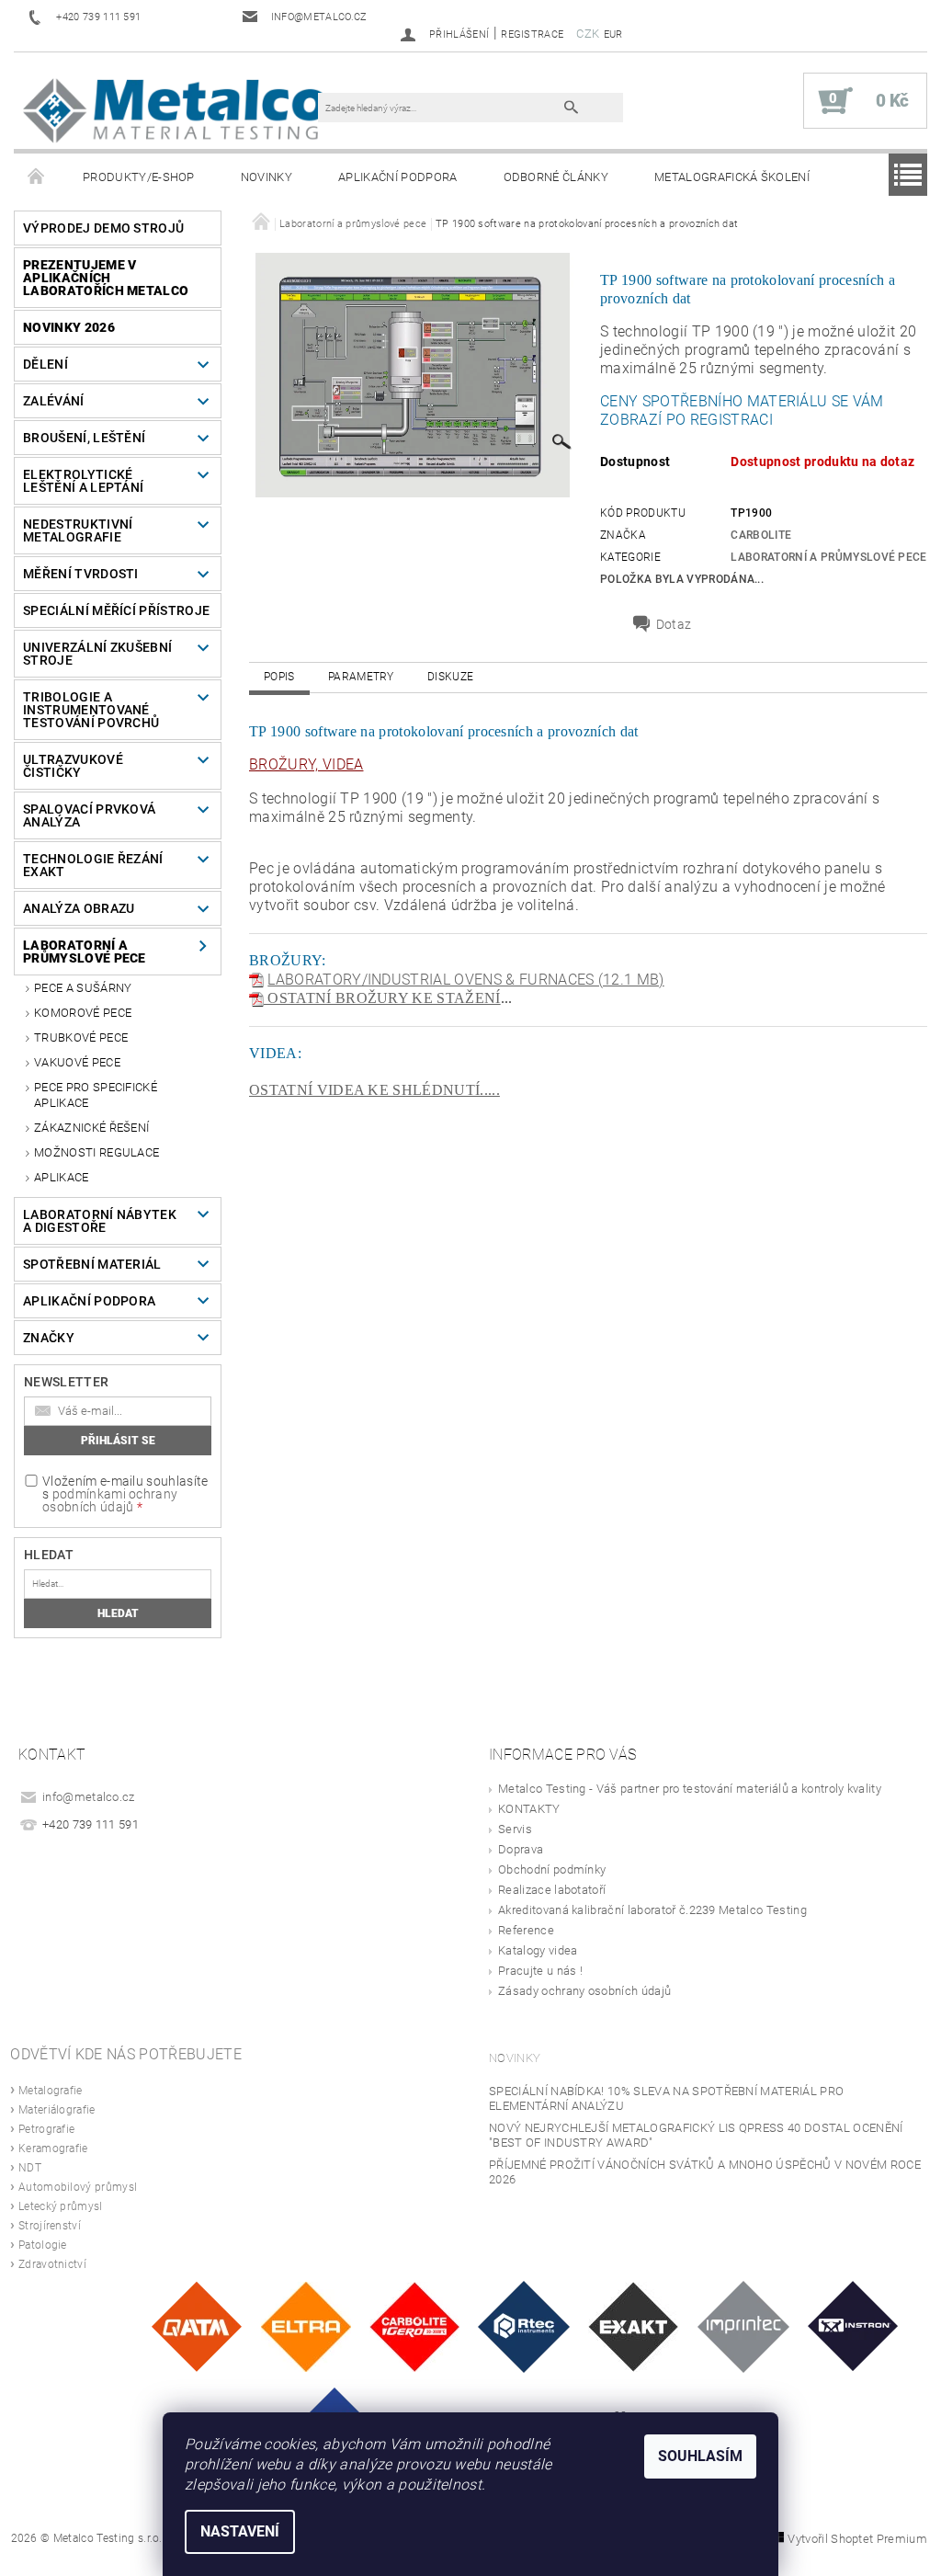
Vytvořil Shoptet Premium (857, 2539)
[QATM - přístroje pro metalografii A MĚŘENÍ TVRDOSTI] (196, 2325)
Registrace (532, 34)
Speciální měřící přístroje (116, 610)
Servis (515, 1829)
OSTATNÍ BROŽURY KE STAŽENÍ (382, 998)
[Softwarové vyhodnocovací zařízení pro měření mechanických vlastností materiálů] (743, 2325)
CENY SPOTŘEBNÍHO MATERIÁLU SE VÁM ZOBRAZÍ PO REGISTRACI (742, 410)
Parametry (361, 677)
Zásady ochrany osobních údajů (584, 1991)
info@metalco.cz (89, 1797)
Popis (279, 677)
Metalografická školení (732, 177)
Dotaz (674, 624)
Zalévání (54, 401)
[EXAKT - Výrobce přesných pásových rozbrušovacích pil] (633, 2325)
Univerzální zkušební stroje (97, 654)
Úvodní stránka (37, 177)
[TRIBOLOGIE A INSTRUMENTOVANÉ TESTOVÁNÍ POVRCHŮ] (524, 2325)
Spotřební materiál (92, 1264)
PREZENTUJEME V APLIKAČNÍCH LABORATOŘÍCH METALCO (106, 278)
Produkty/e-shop (139, 177)
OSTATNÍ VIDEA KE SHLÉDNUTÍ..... (374, 1090)
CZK (588, 34)
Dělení (45, 364)
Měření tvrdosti (81, 574)
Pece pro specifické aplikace (96, 1094)
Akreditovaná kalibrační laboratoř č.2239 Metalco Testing (652, 1910)
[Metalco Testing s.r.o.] (175, 110)
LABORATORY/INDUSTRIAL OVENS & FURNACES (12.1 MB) (465, 980)
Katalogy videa (538, 1950)
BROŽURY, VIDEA (306, 764)
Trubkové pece (81, 1037)
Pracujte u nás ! (540, 1971)
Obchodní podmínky (552, 1869)
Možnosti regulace (96, 1152)
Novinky (266, 177)
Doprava (521, 1849)
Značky (49, 1338)
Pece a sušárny (83, 988)
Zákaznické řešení (91, 1128)
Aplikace (62, 1177)
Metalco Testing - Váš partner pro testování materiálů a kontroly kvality (690, 1789)
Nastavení (240, 2531)
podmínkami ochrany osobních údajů (110, 1500)
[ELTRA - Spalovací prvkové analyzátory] (306, 2325)
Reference (526, 1930)
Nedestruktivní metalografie (78, 530)
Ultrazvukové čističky (73, 766)
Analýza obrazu (79, 908)
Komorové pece (83, 1013)
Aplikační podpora (397, 177)
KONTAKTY (529, 1809)
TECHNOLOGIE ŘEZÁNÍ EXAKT (93, 865)
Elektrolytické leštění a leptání (83, 481)
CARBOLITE (761, 535)
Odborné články (556, 177)
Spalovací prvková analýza (89, 815)
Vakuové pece (77, 1062)
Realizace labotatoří (552, 1890)
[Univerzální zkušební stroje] (853, 2325)
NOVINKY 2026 (69, 327)
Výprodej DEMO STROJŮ (103, 228)
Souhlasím (700, 2456)
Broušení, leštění (84, 438)
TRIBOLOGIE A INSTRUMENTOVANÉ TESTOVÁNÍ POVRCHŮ (91, 710)
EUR (613, 34)
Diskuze (450, 677)
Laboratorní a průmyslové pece (85, 952)
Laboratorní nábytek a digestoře (100, 1221)
